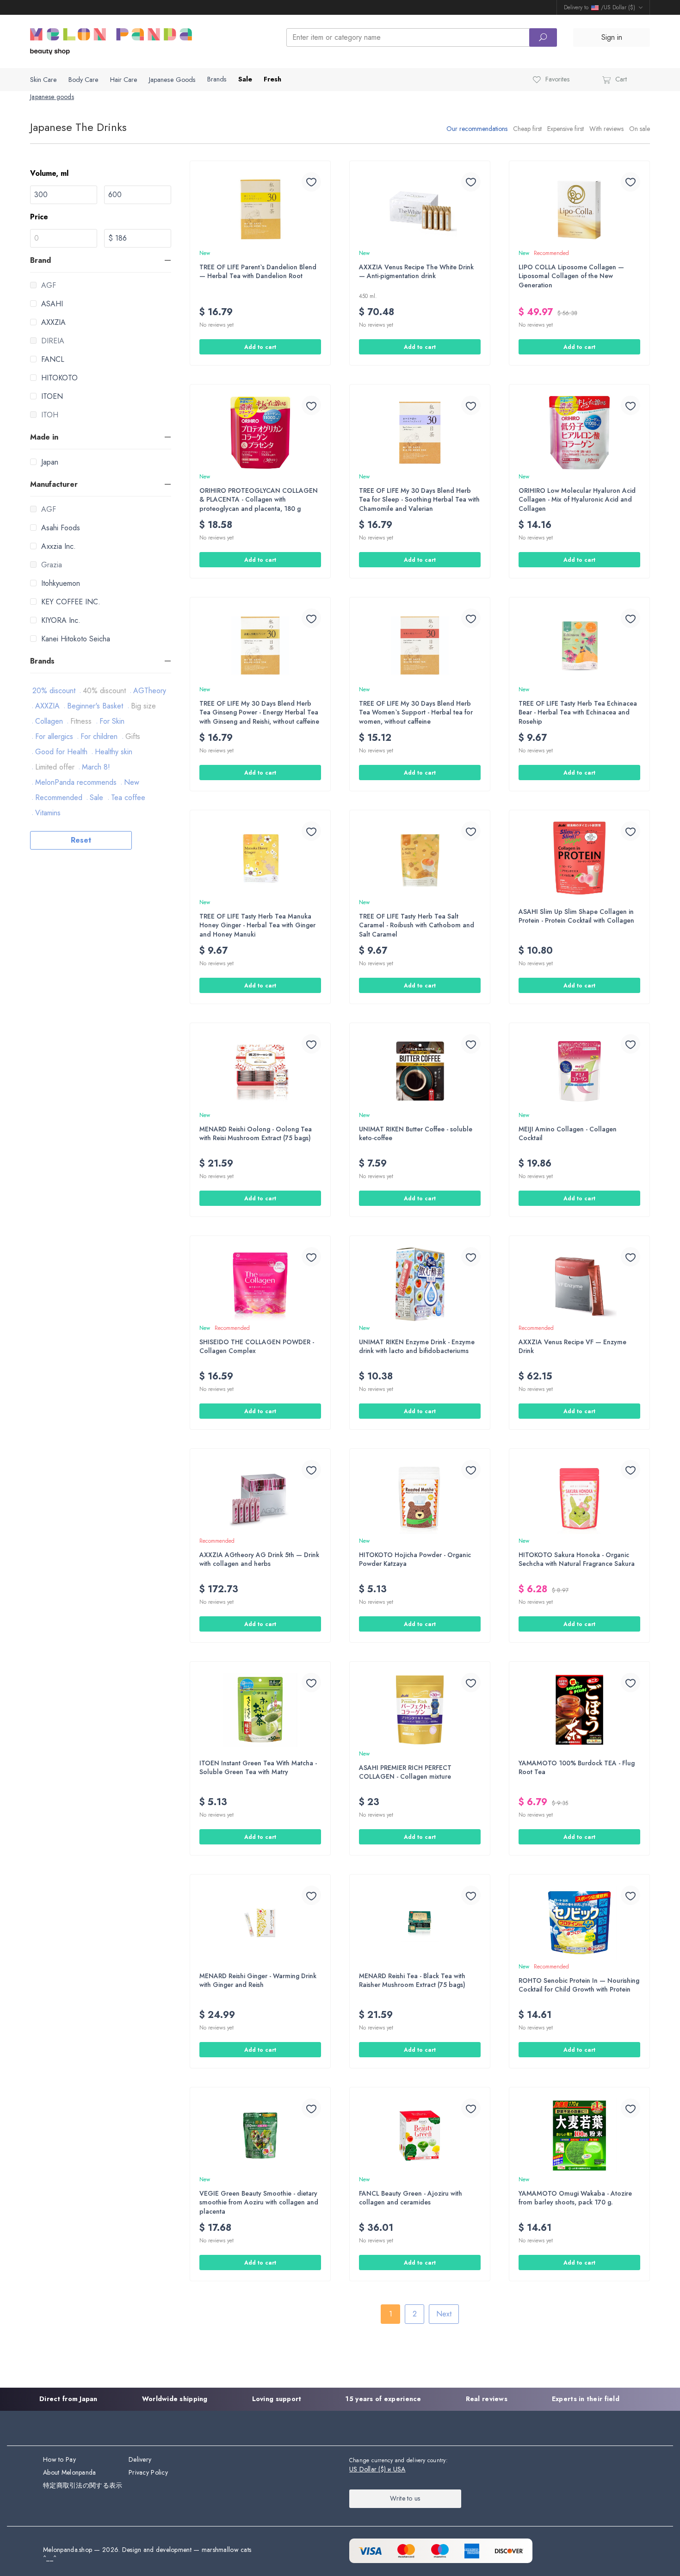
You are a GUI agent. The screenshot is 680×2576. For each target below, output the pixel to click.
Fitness (81, 721)
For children (99, 736)
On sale (640, 129)
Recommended (59, 798)
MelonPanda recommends (76, 782)
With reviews (606, 129)
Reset (81, 840)
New (132, 782)
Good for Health (61, 752)
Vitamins (48, 813)
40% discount (104, 691)
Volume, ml (49, 173)
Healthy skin (114, 752)
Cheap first (527, 129)
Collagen (49, 721)
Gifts (133, 736)
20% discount (54, 691)
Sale (96, 798)
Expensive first (566, 129)
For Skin (112, 721)
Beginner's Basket (95, 706)
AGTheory (150, 691)
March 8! (96, 767)
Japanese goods (52, 97)
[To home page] (111, 40)
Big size (143, 706)
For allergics (54, 736)
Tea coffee (128, 798)
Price (39, 217)
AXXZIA (47, 706)
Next (444, 2314)
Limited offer (55, 767)
